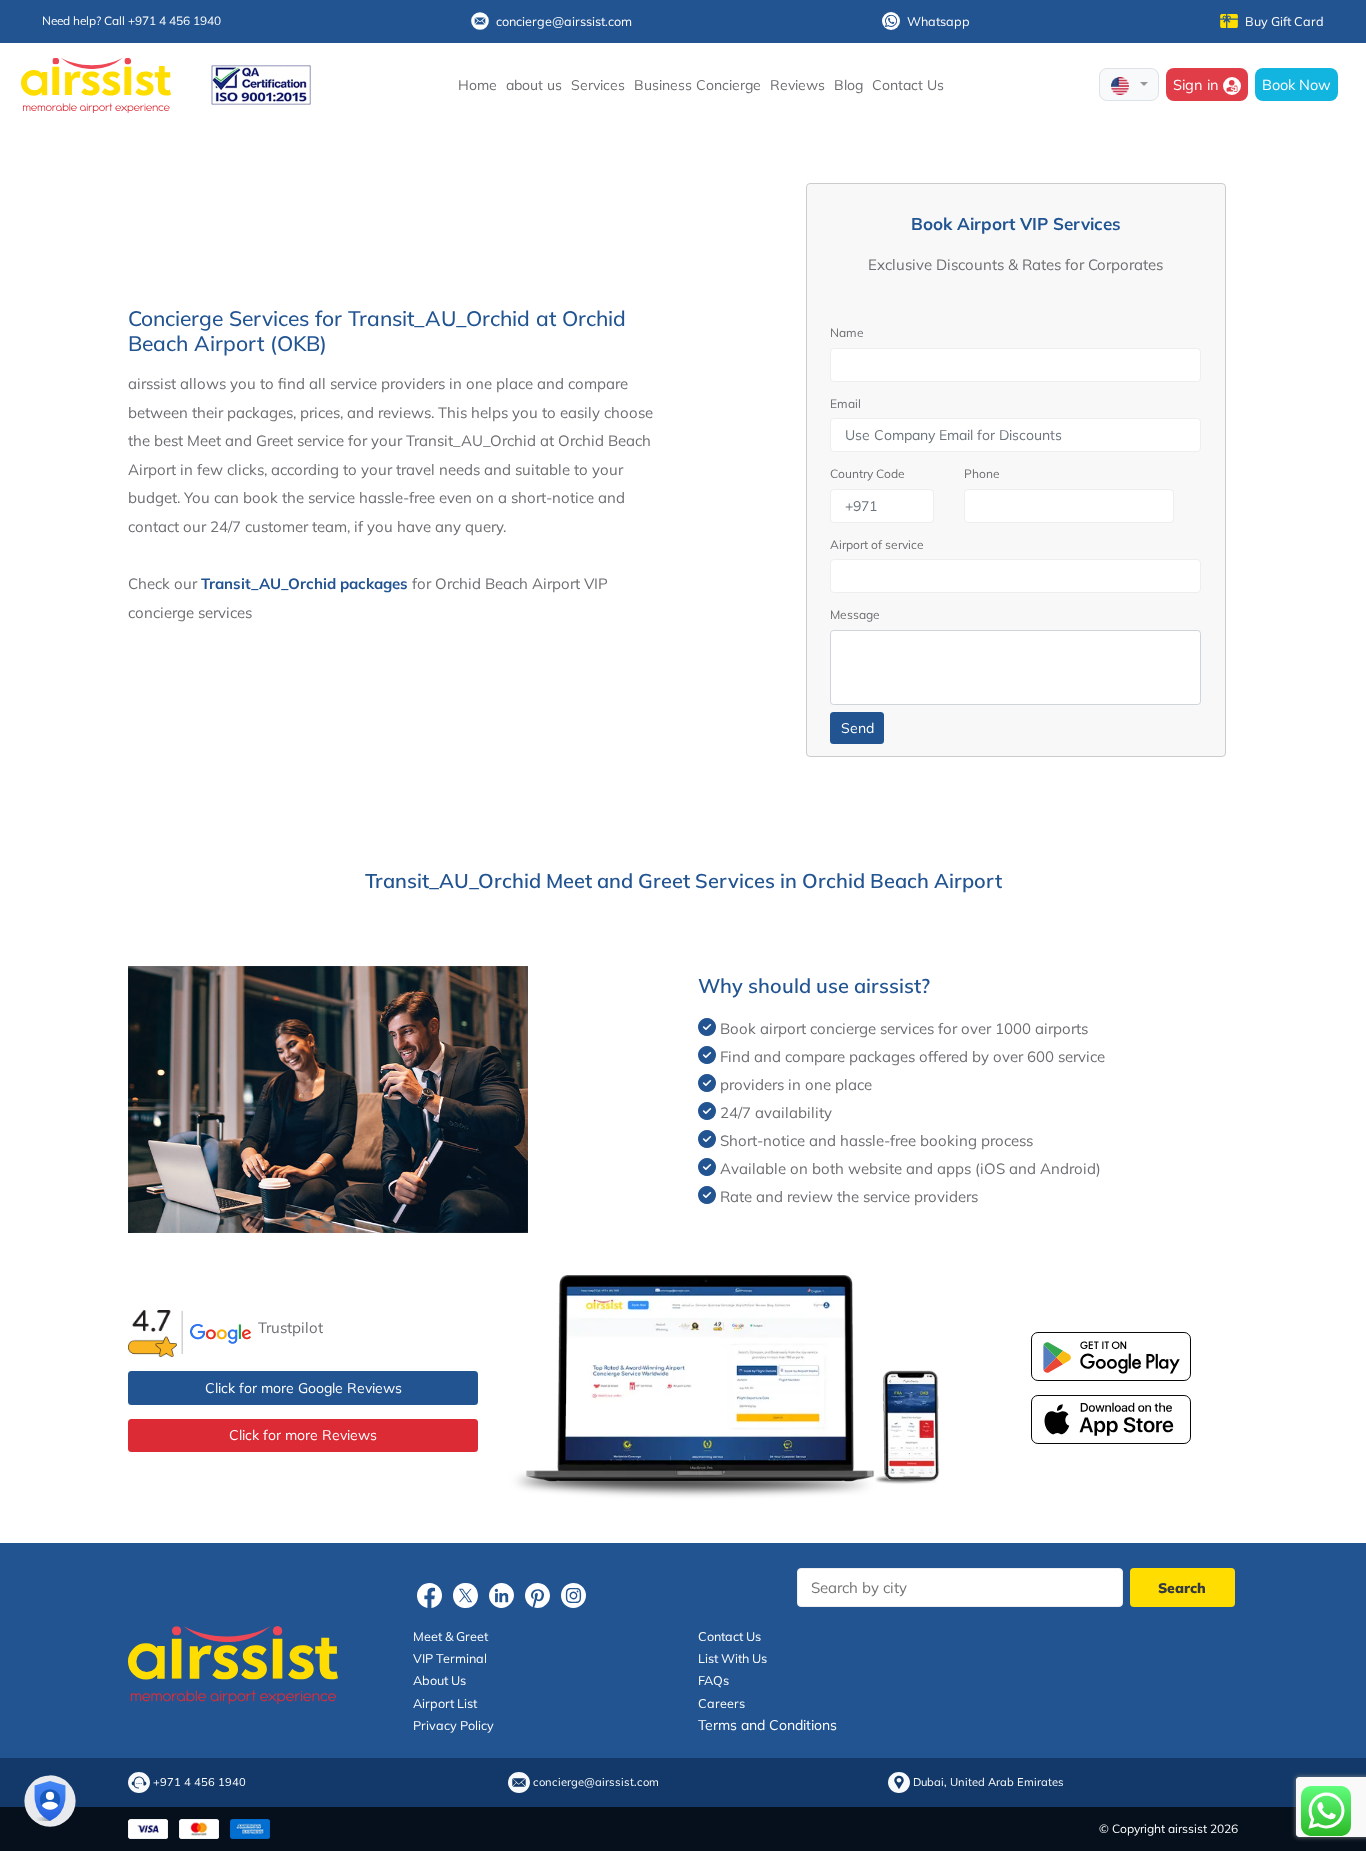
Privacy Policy (453, 1725)
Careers (721, 1703)
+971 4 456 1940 (199, 1782)
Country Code (867, 473)
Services (598, 85)
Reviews (797, 85)
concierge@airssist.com (564, 21)
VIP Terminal (450, 1658)
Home (477, 85)
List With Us (732, 1658)
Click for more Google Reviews (303, 1388)
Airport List (445, 1703)
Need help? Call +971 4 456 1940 (131, 20)
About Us (439, 1680)
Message (855, 614)
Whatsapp (938, 21)
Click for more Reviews (303, 1435)
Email (845, 403)
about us (534, 85)
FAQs (713, 1680)
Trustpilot (290, 1327)
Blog (848, 85)
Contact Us (908, 85)
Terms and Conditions (767, 1725)
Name (847, 332)
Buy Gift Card (1284, 21)
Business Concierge (697, 85)
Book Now (1296, 84)
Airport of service (877, 544)
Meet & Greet (450, 1636)
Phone (982, 473)
